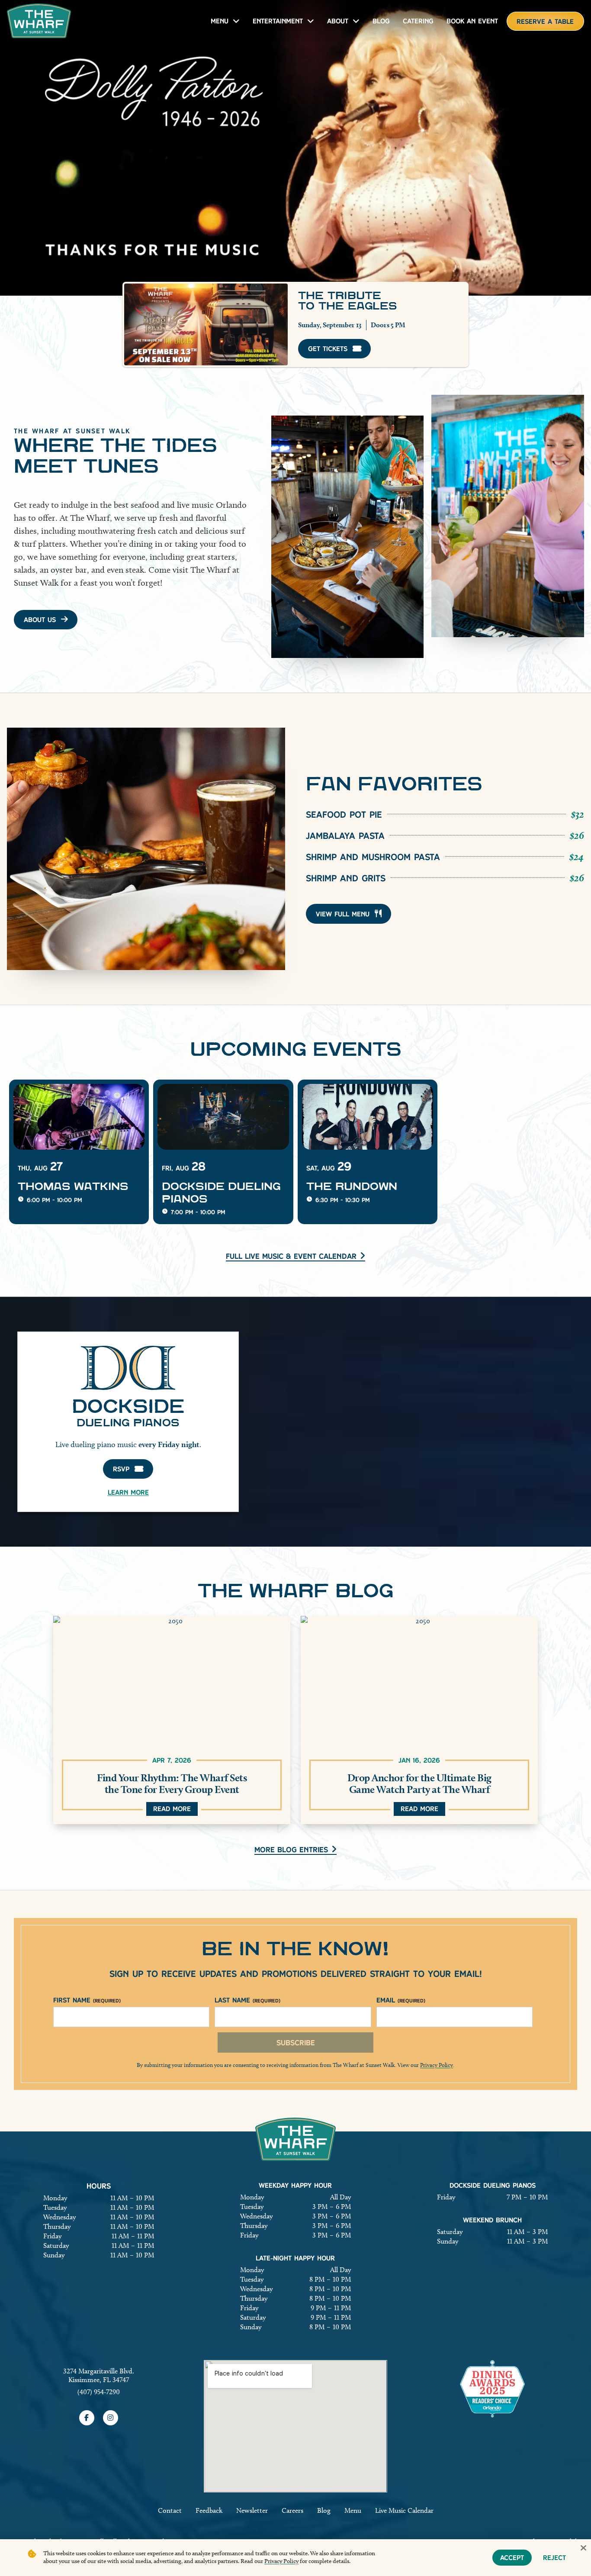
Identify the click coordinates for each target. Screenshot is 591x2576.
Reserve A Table (545, 21)
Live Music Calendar (404, 2510)
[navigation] (39, 21)
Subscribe (296, 2042)
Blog (381, 21)
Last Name (247, 2000)
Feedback (209, 2510)
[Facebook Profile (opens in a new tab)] (87, 2418)
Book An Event (472, 21)
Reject (554, 2558)
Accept (512, 2558)
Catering (418, 21)
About (338, 21)
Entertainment (278, 21)
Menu (220, 21)
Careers (292, 2510)
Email (401, 2000)
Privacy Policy (437, 2065)
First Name (87, 2000)
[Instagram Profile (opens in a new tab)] (111, 2418)
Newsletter (252, 2510)
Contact (170, 2510)
